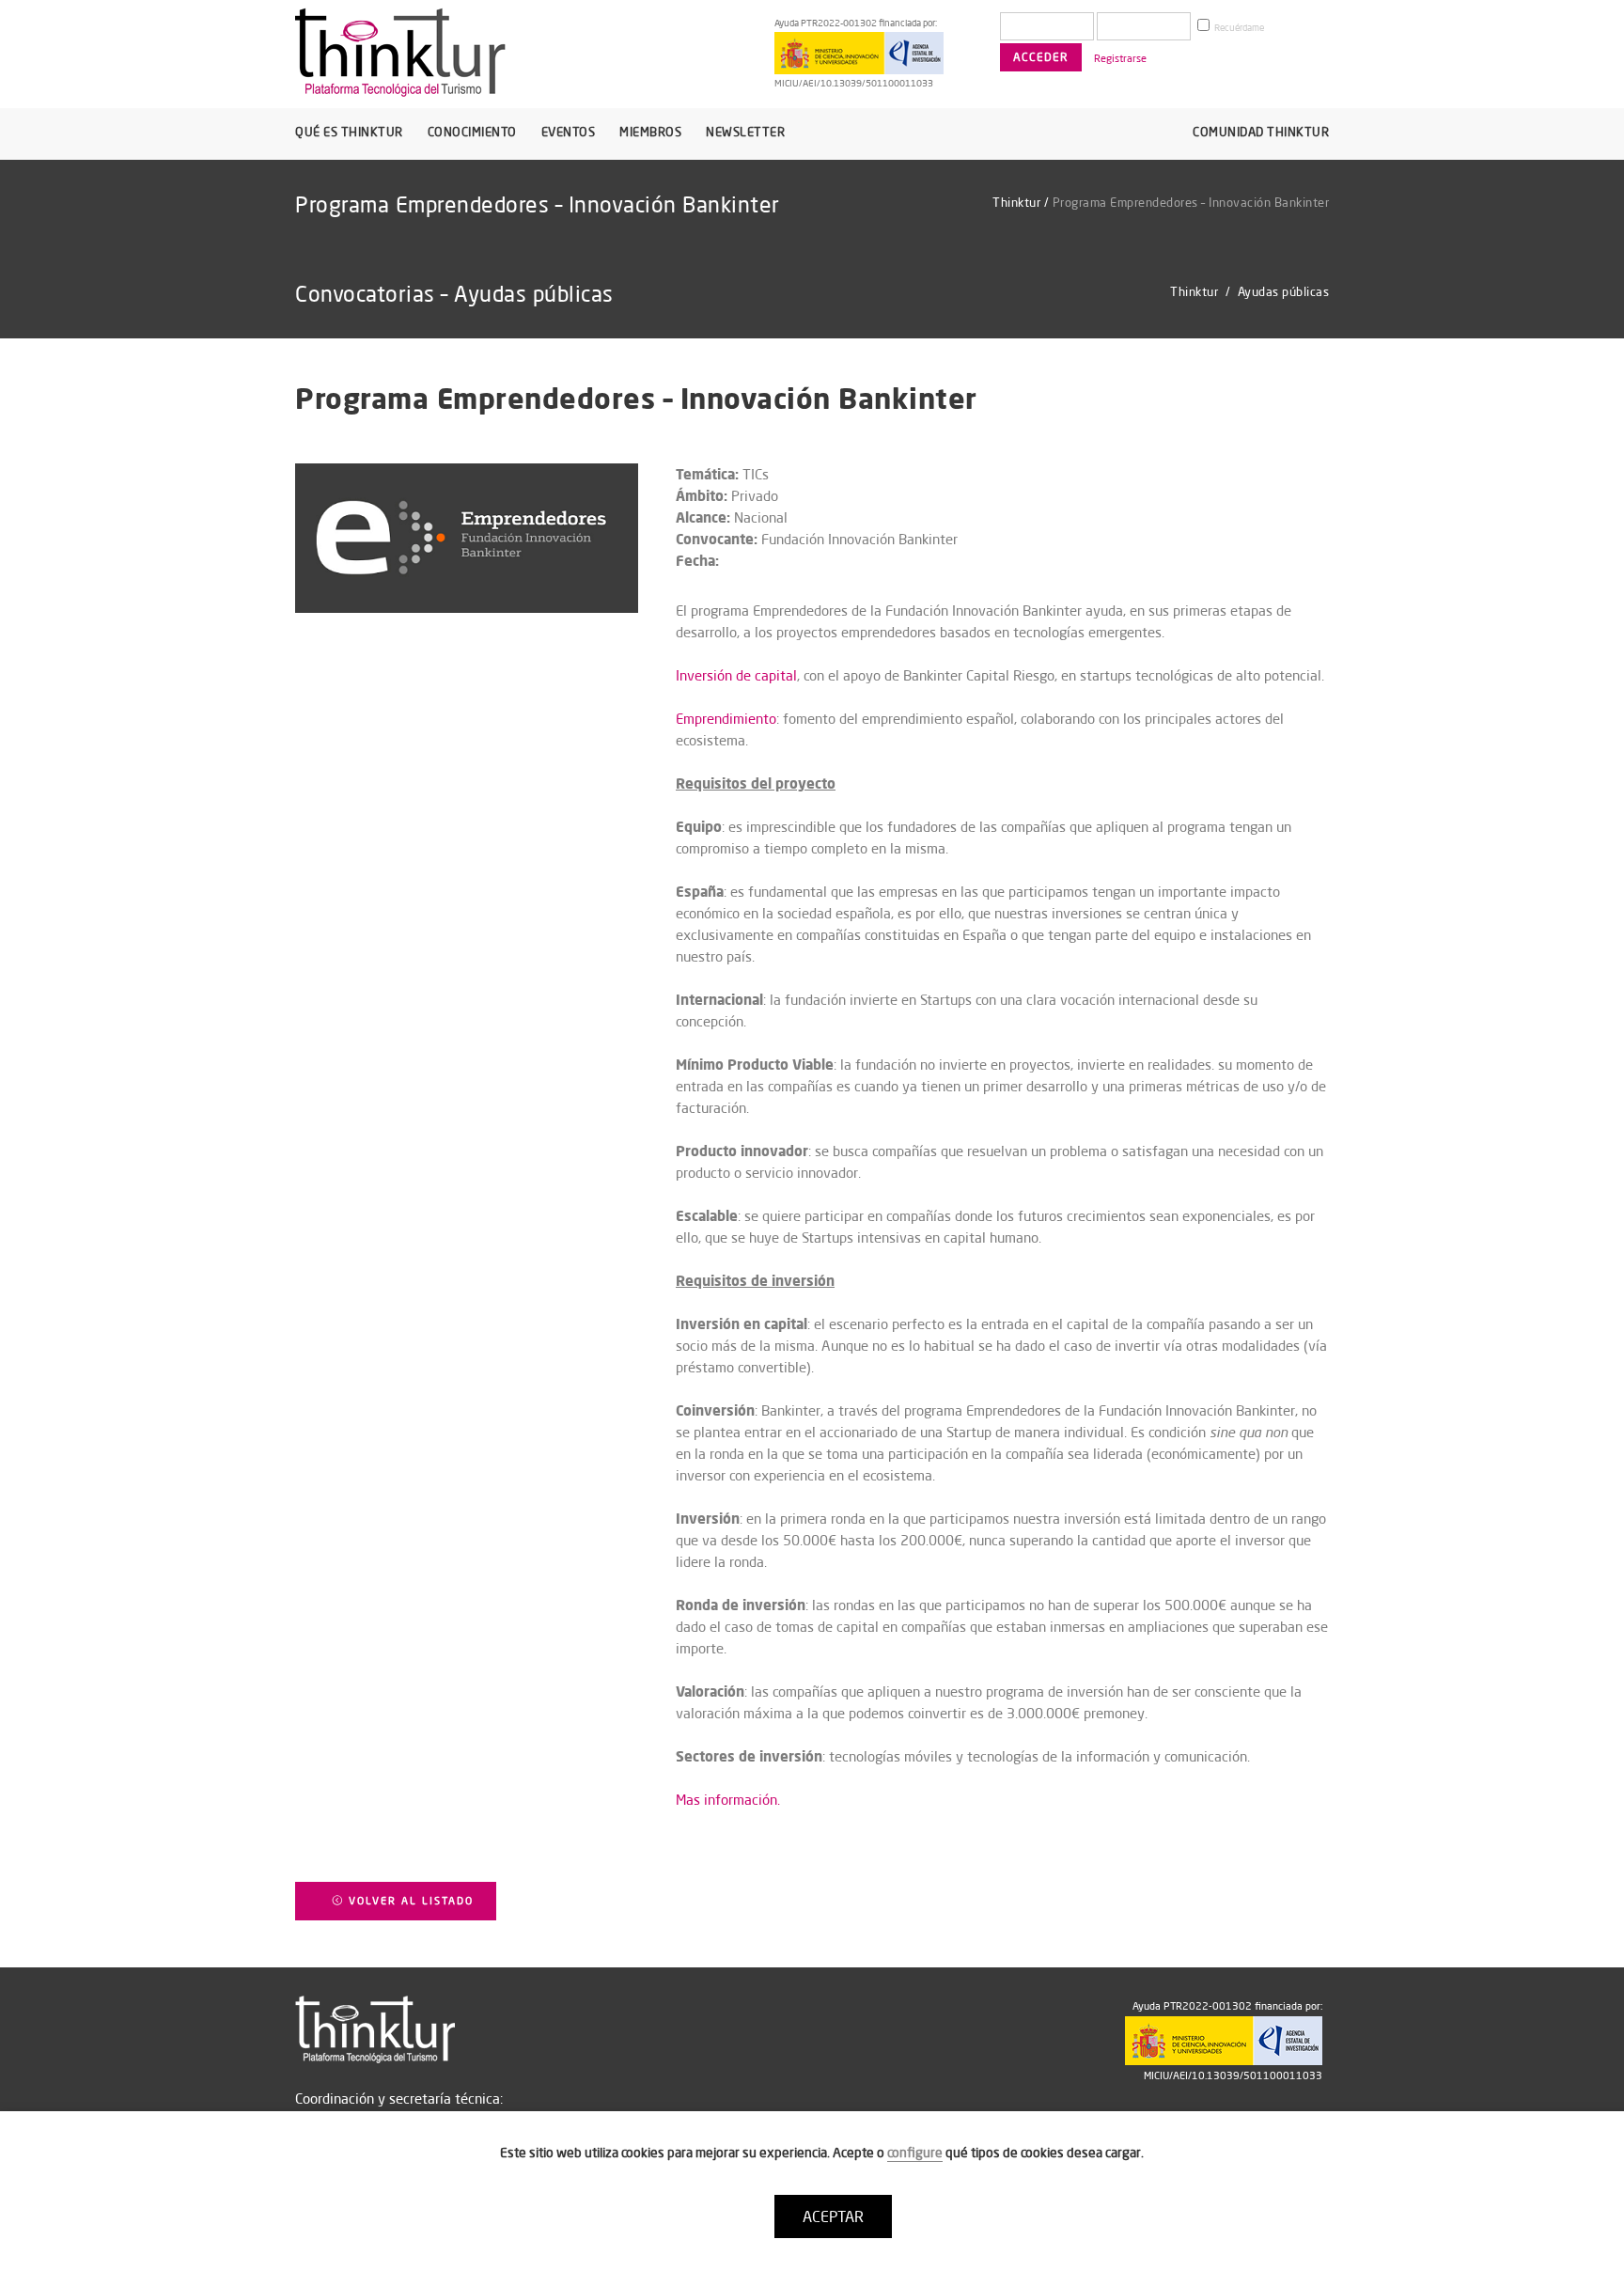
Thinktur (1016, 202)
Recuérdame (1238, 28)
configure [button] (915, 2153)
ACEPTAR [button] (833, 2216)
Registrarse (1120, 58)
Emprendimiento (726, 719)
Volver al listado (409, 1901)
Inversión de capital (736, 675)
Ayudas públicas (1284, 291)
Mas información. (728, 1800)
